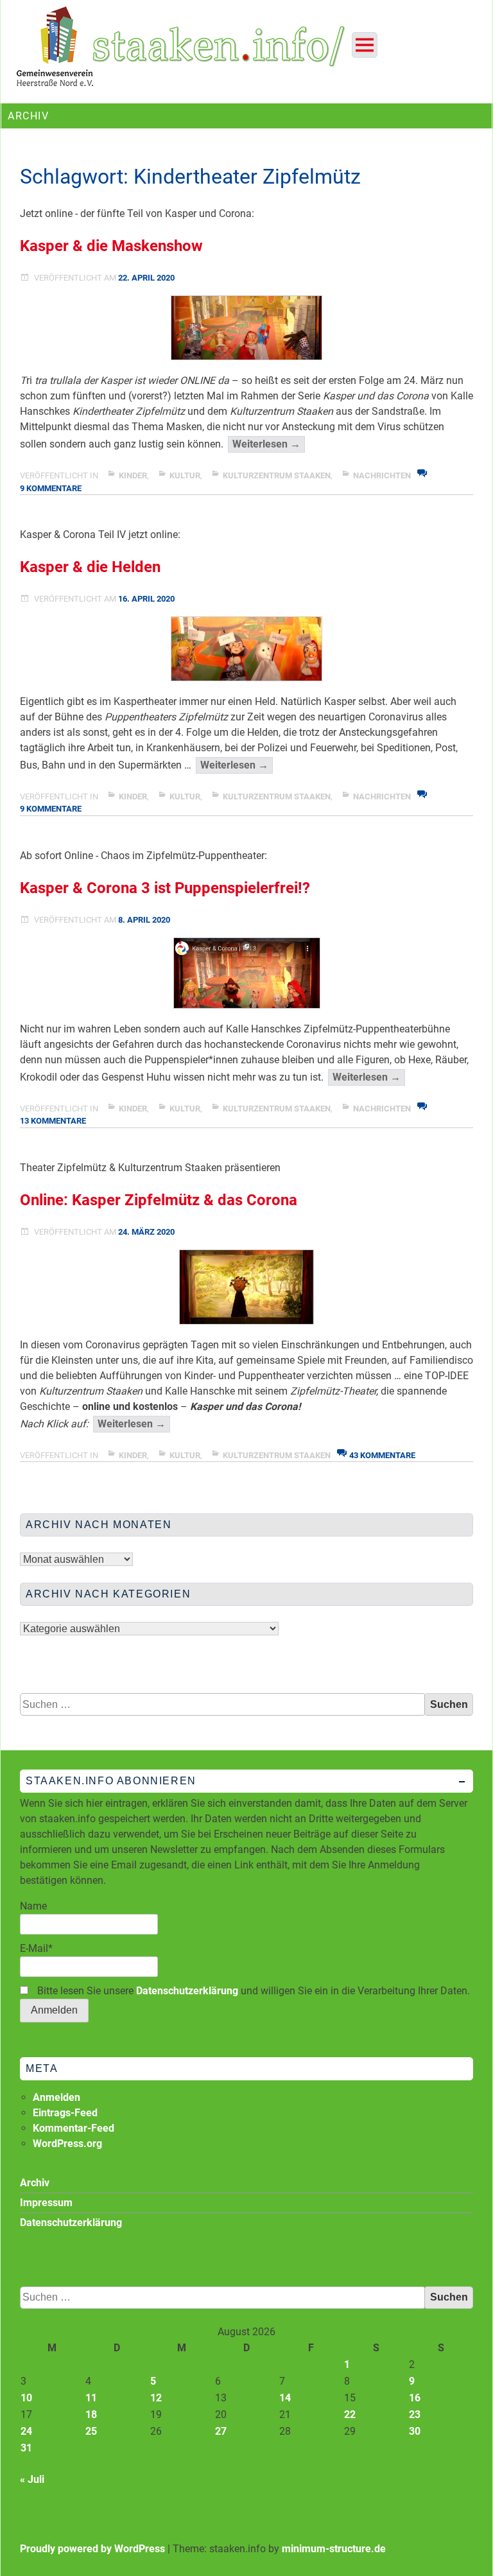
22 (350, 2415)
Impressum (46, 2203)
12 (156, 2398)
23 (415, 2415)
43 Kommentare (382, 1455)
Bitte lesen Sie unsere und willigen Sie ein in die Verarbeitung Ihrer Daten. (252, 1991)
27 (221, 2431)
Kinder (133, 475)
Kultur (185, 475)
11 (91, 2398)
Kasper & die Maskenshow (111, 246)
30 (415, 2431)
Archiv (35, 2183)
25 (91, 2431)
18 (91, 2415)
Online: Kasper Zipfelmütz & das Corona (159, 1200)
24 (26, 2431)
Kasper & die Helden (90, 567)
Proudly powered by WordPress (92, 2549)
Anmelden (56, 2097)
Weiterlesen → (269, 445)
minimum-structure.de (334, 2549)
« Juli (32, 2479)
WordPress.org (67, 2144)
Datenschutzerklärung (187, 1991)
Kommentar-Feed (74, 2128)
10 (26, 2398)
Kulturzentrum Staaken (277, 475)
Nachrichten (382, 475)
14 (285, 2398)
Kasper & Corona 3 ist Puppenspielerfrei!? (165, 888)
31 (26, 2448)
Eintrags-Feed (65, 2113)
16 (415, 2398)
